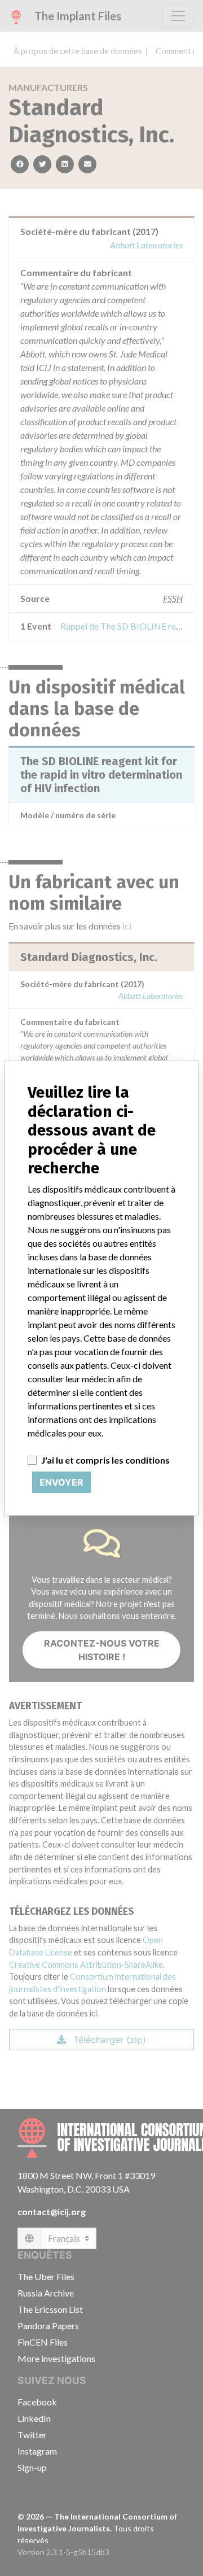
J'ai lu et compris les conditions (105, 1460)
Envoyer (61, 1482)
